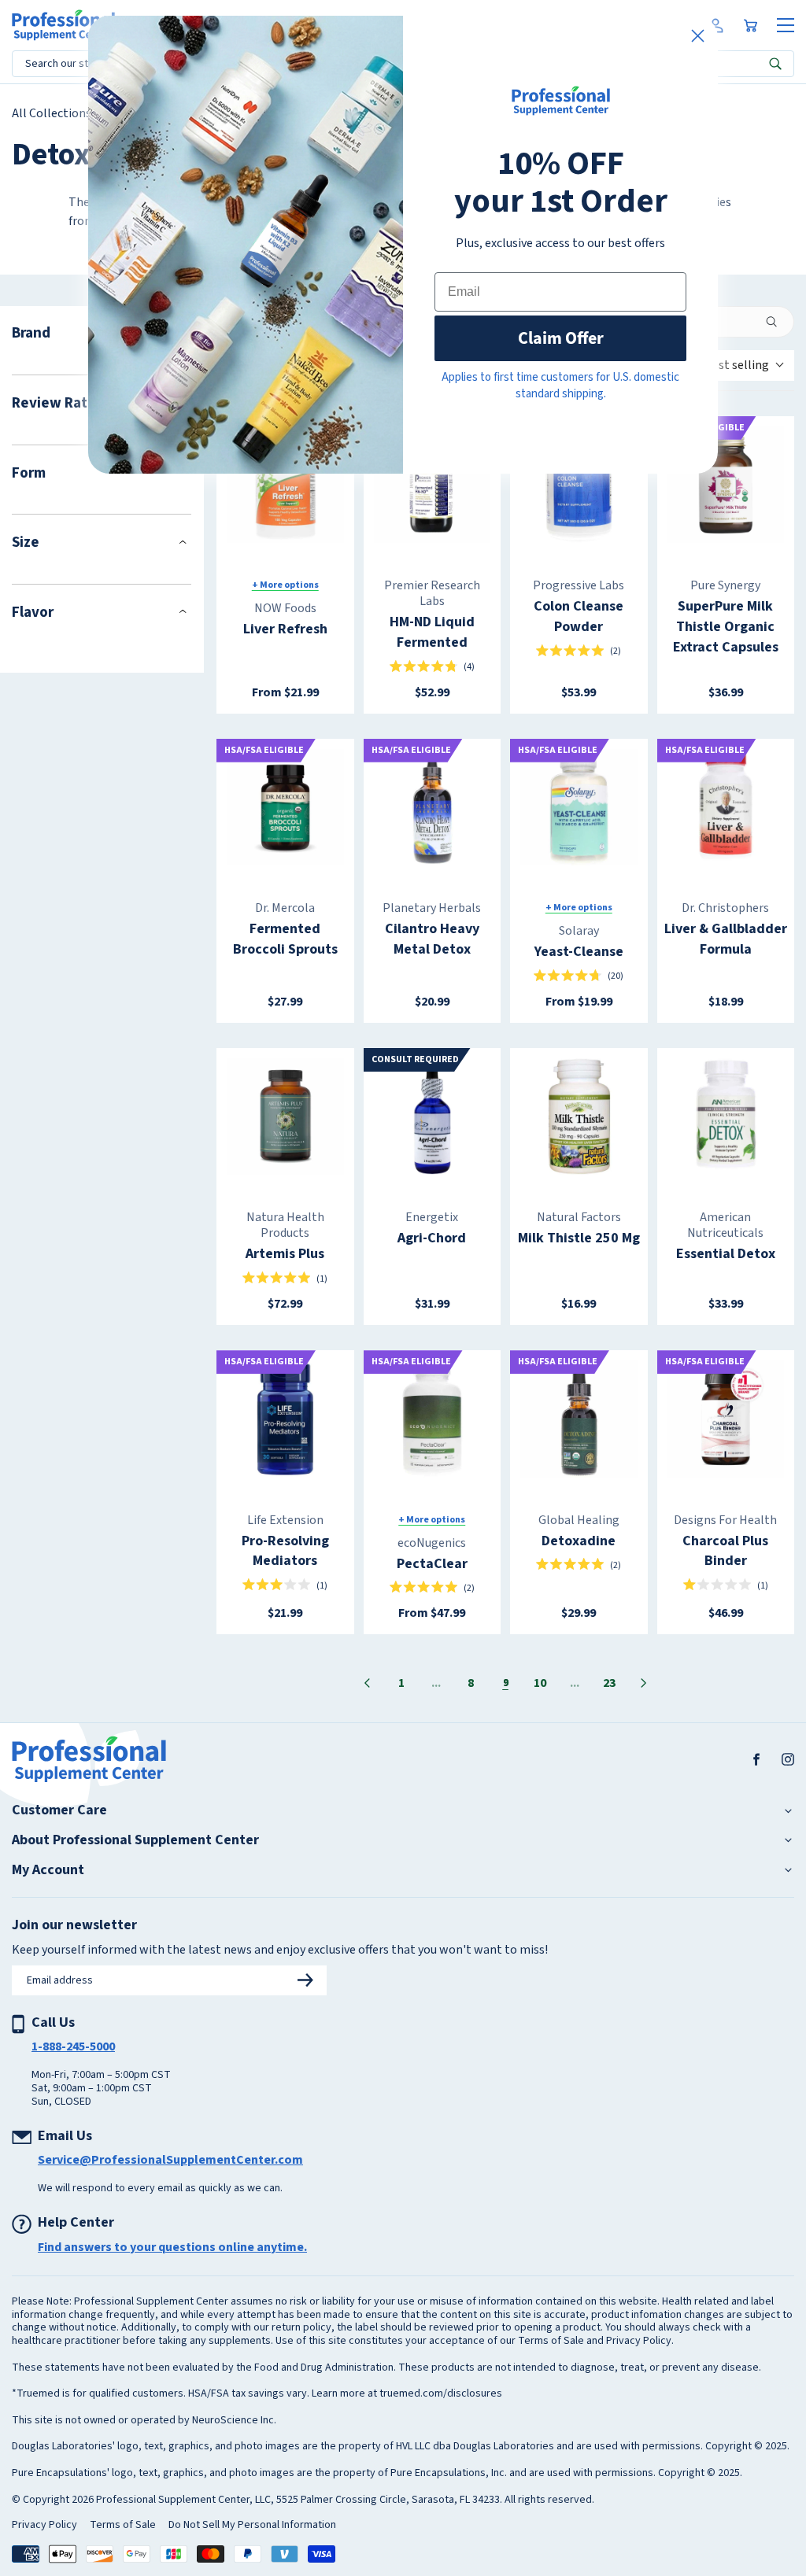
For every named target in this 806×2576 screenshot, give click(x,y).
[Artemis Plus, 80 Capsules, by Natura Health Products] (285, 1117)
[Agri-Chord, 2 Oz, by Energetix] (433, 1117)
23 (609, 1683)
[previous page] (367, 1683)
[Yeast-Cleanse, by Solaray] (579, 808)
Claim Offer (561, 338)
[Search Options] (778, 322)
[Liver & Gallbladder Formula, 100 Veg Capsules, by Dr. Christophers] (726, 808)
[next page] (644, 1683)
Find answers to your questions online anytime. (172, 2247)
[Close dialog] (698, 36)
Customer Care (59, 1810)
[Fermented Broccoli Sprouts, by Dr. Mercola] (285, 808)
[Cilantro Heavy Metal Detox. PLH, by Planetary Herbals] (433, 808)
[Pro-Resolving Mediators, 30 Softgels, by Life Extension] (285, 1419)
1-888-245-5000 (73, 2046)
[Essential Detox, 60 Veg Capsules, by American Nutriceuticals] (726, 1117)
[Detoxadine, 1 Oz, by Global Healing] (579, 1419)
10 (540, 1683)
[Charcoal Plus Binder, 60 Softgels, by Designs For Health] (726, 1419)
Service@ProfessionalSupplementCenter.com (170, 2160)
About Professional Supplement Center (135, 1840)
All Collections (52, 113)
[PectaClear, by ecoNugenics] (433, 1419)
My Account (48, 1870)
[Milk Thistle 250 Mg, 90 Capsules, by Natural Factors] (579, 1117)
